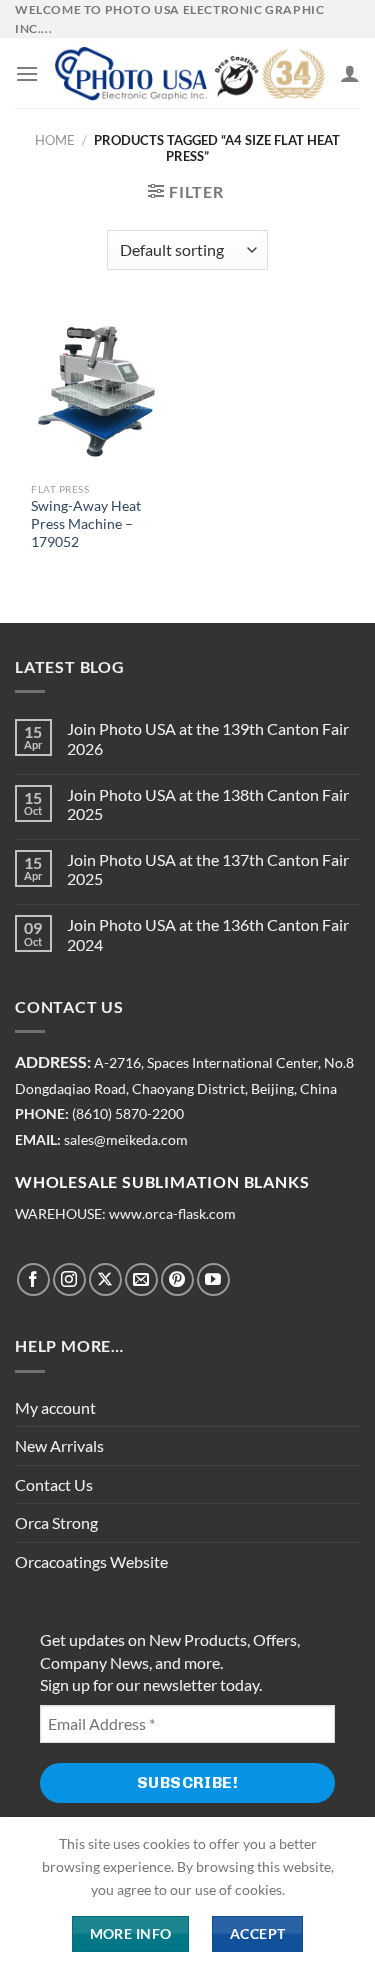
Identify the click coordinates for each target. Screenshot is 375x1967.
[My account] (350, 73)
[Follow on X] (105, 1279)
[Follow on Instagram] (69, 1279)
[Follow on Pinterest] (177, 1279)
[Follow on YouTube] (213, 1279)
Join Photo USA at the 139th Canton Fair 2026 (208, 738)
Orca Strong (56, 1522)
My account (55, 1407)
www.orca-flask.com (172, 1214)
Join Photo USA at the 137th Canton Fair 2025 (208, 869)
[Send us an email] (141, 1279)
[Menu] (27, 73)
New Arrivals (59, 1445)
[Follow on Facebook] (33, 1279)
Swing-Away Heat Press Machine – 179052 (86, 523)
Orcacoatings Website (91, 1561)
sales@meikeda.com (126, 1140)
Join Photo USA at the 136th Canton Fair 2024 (208, 934)
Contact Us (54, 1484)
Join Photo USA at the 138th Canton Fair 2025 (208, 804)
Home (55, 140)
